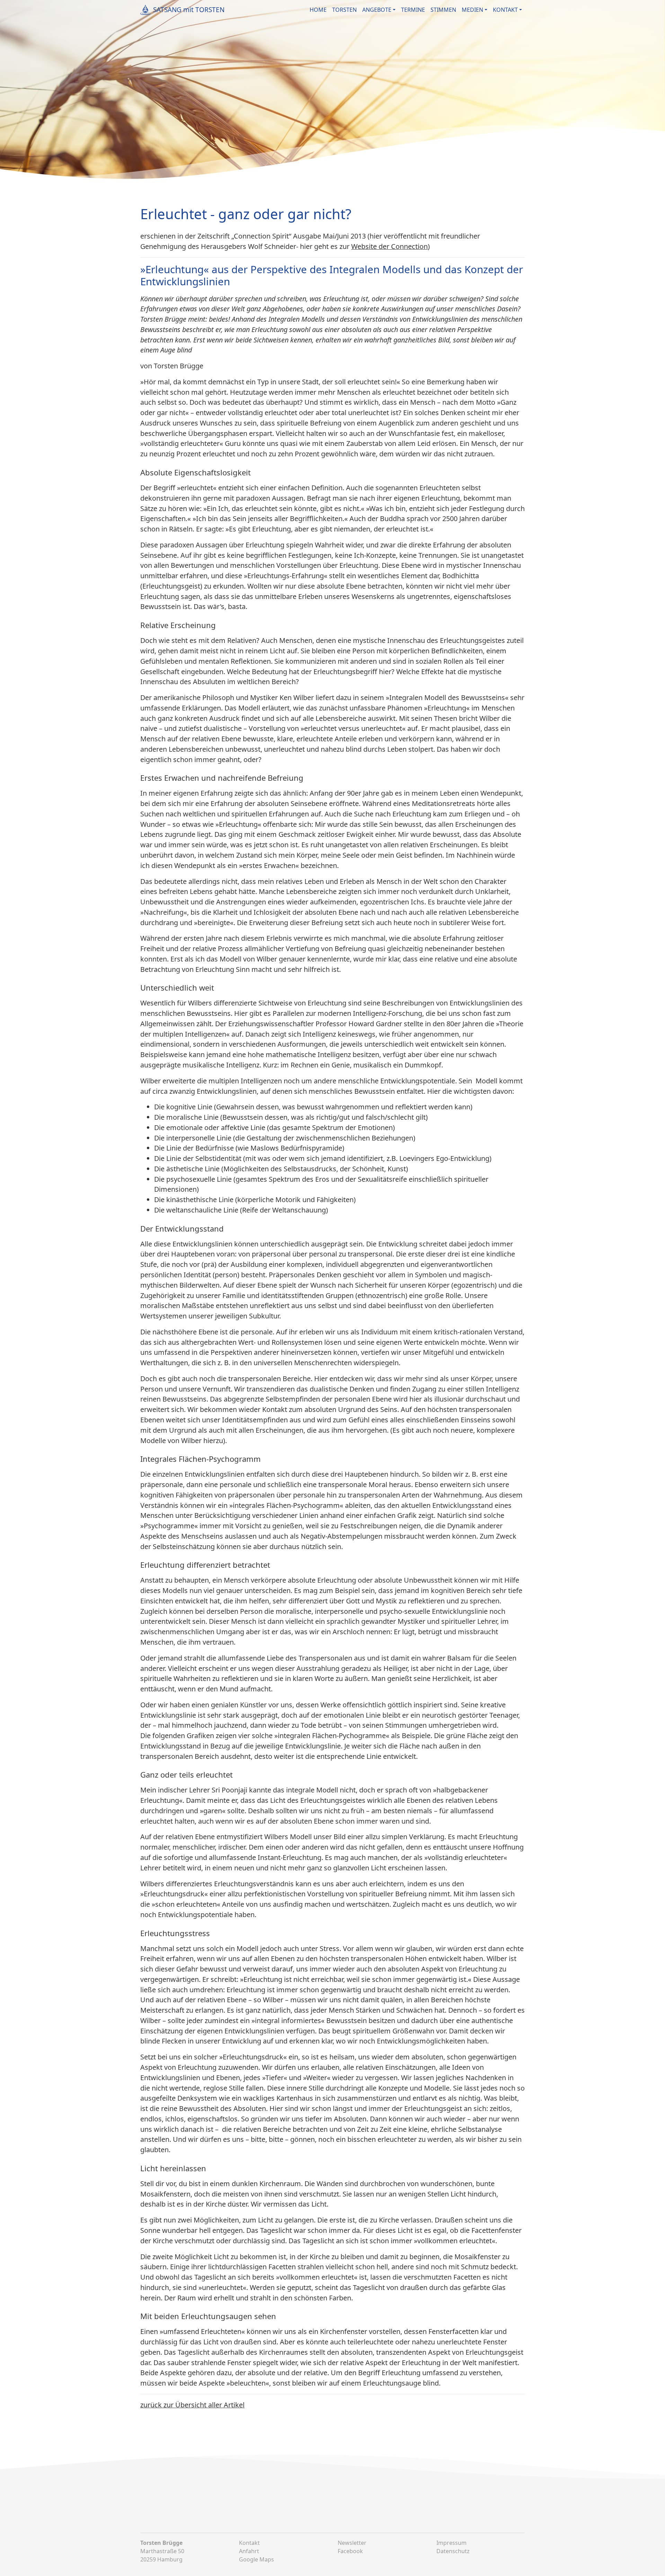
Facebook (350, 2551)
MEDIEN (472, 10)
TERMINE (413, 10)
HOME (318, 10)
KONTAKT (505, 10)
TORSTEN (344, 10)
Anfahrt (249, 2551)
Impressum (451, 2543)
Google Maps (256, 2559)
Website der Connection (389, 246)
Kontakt (249, 2543)
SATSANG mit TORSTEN (189, 10)
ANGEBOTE (377, 10)
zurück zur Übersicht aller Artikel (192, 2405)
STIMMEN (443, 10)
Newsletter (352, 2543)
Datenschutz (453, 2551)
